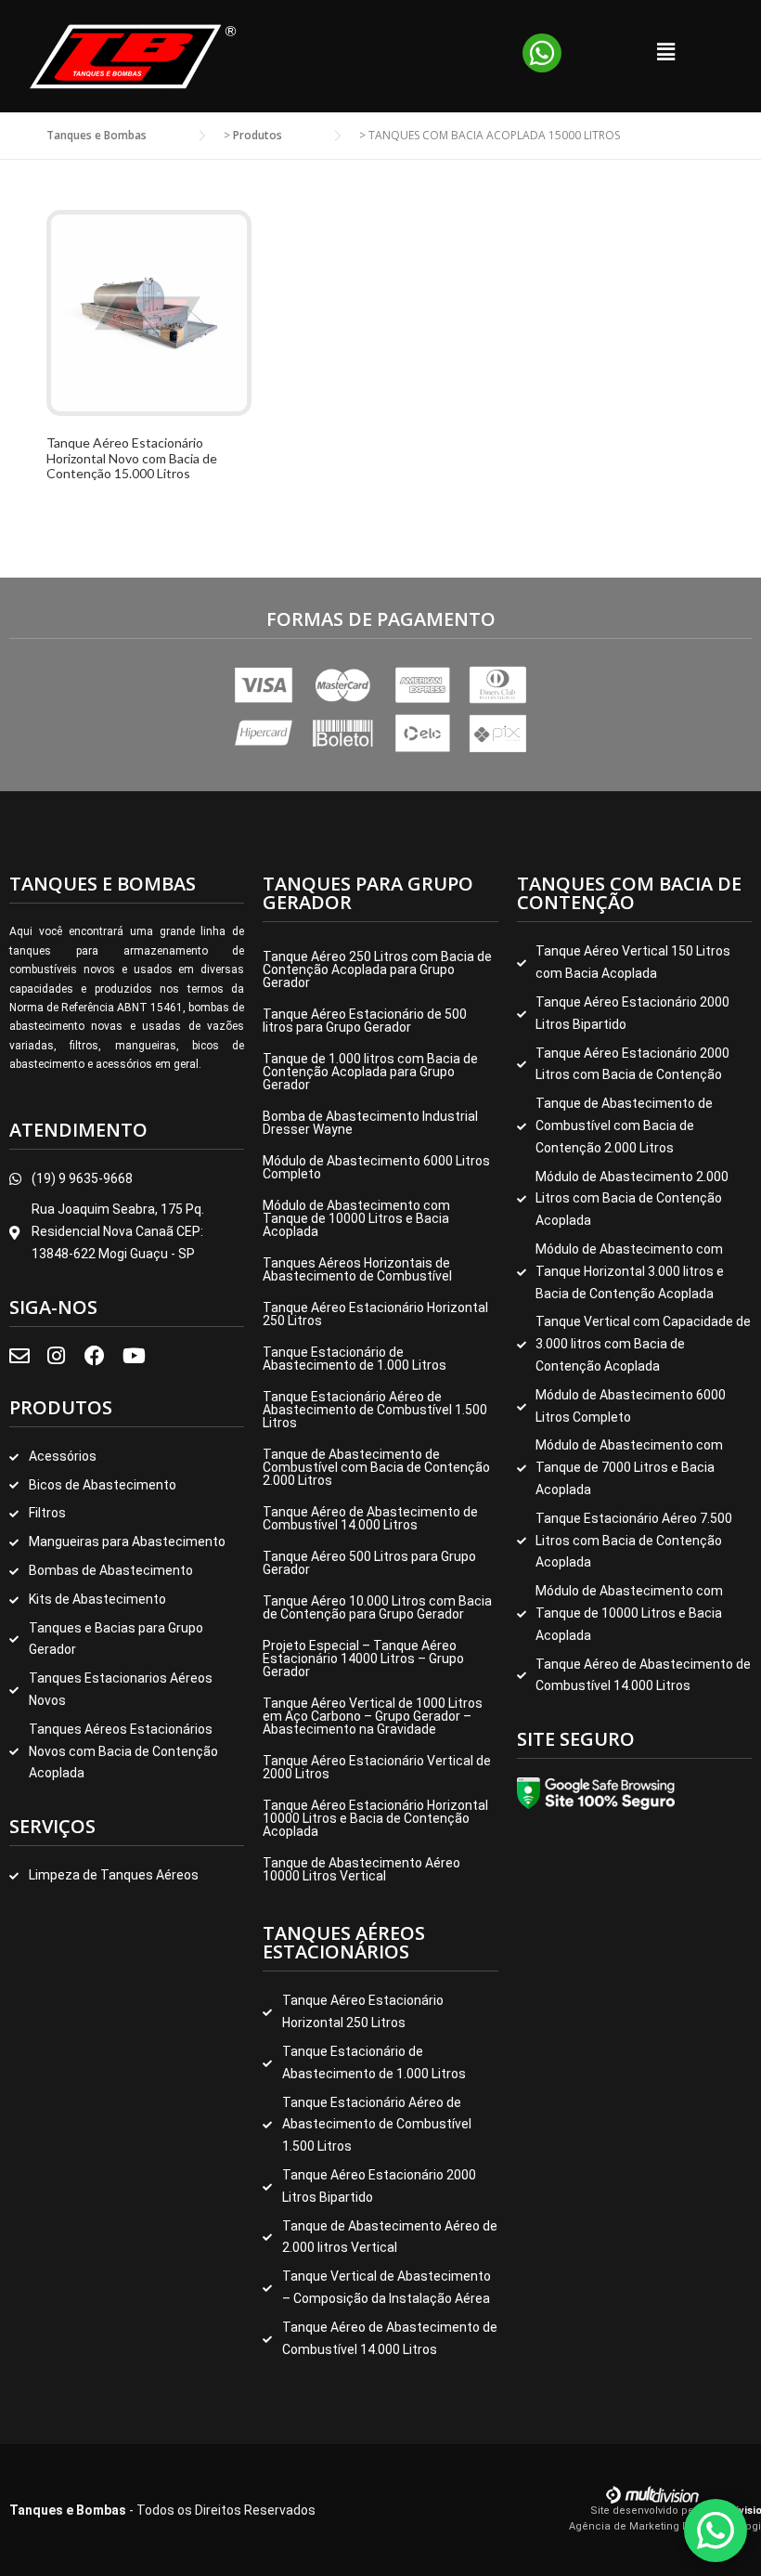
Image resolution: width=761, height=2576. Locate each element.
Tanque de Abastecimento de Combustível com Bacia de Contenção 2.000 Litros (376, 1467)
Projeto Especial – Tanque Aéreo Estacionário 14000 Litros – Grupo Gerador (363, 1659)
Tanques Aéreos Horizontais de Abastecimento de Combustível (357, 1269)
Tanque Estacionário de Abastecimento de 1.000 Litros (355, 1359)
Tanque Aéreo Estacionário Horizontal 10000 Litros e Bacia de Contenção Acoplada (375, 1818)
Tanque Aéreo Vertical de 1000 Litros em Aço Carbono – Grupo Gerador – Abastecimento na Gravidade (373, 1716)
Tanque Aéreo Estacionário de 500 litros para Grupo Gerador (365, 1021)
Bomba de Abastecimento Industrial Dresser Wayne (370, 1123)
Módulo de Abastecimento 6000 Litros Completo (376, 1167)
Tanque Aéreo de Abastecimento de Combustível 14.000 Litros (370, 1518)
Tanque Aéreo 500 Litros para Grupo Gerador (369, 1563)
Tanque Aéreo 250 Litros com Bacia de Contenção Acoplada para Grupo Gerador (377, 969)
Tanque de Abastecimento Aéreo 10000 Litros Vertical (361, 1869)
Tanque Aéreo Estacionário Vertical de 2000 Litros (377, 1767)
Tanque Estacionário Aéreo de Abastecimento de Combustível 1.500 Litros (375, 1410)
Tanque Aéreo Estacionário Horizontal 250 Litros (375, 1314)
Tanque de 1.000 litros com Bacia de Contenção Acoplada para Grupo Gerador (370, 1072)
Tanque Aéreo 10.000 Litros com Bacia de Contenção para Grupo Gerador (377, 1607)
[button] (665, 51)
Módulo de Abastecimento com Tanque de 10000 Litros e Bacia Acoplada (356, 1218)
